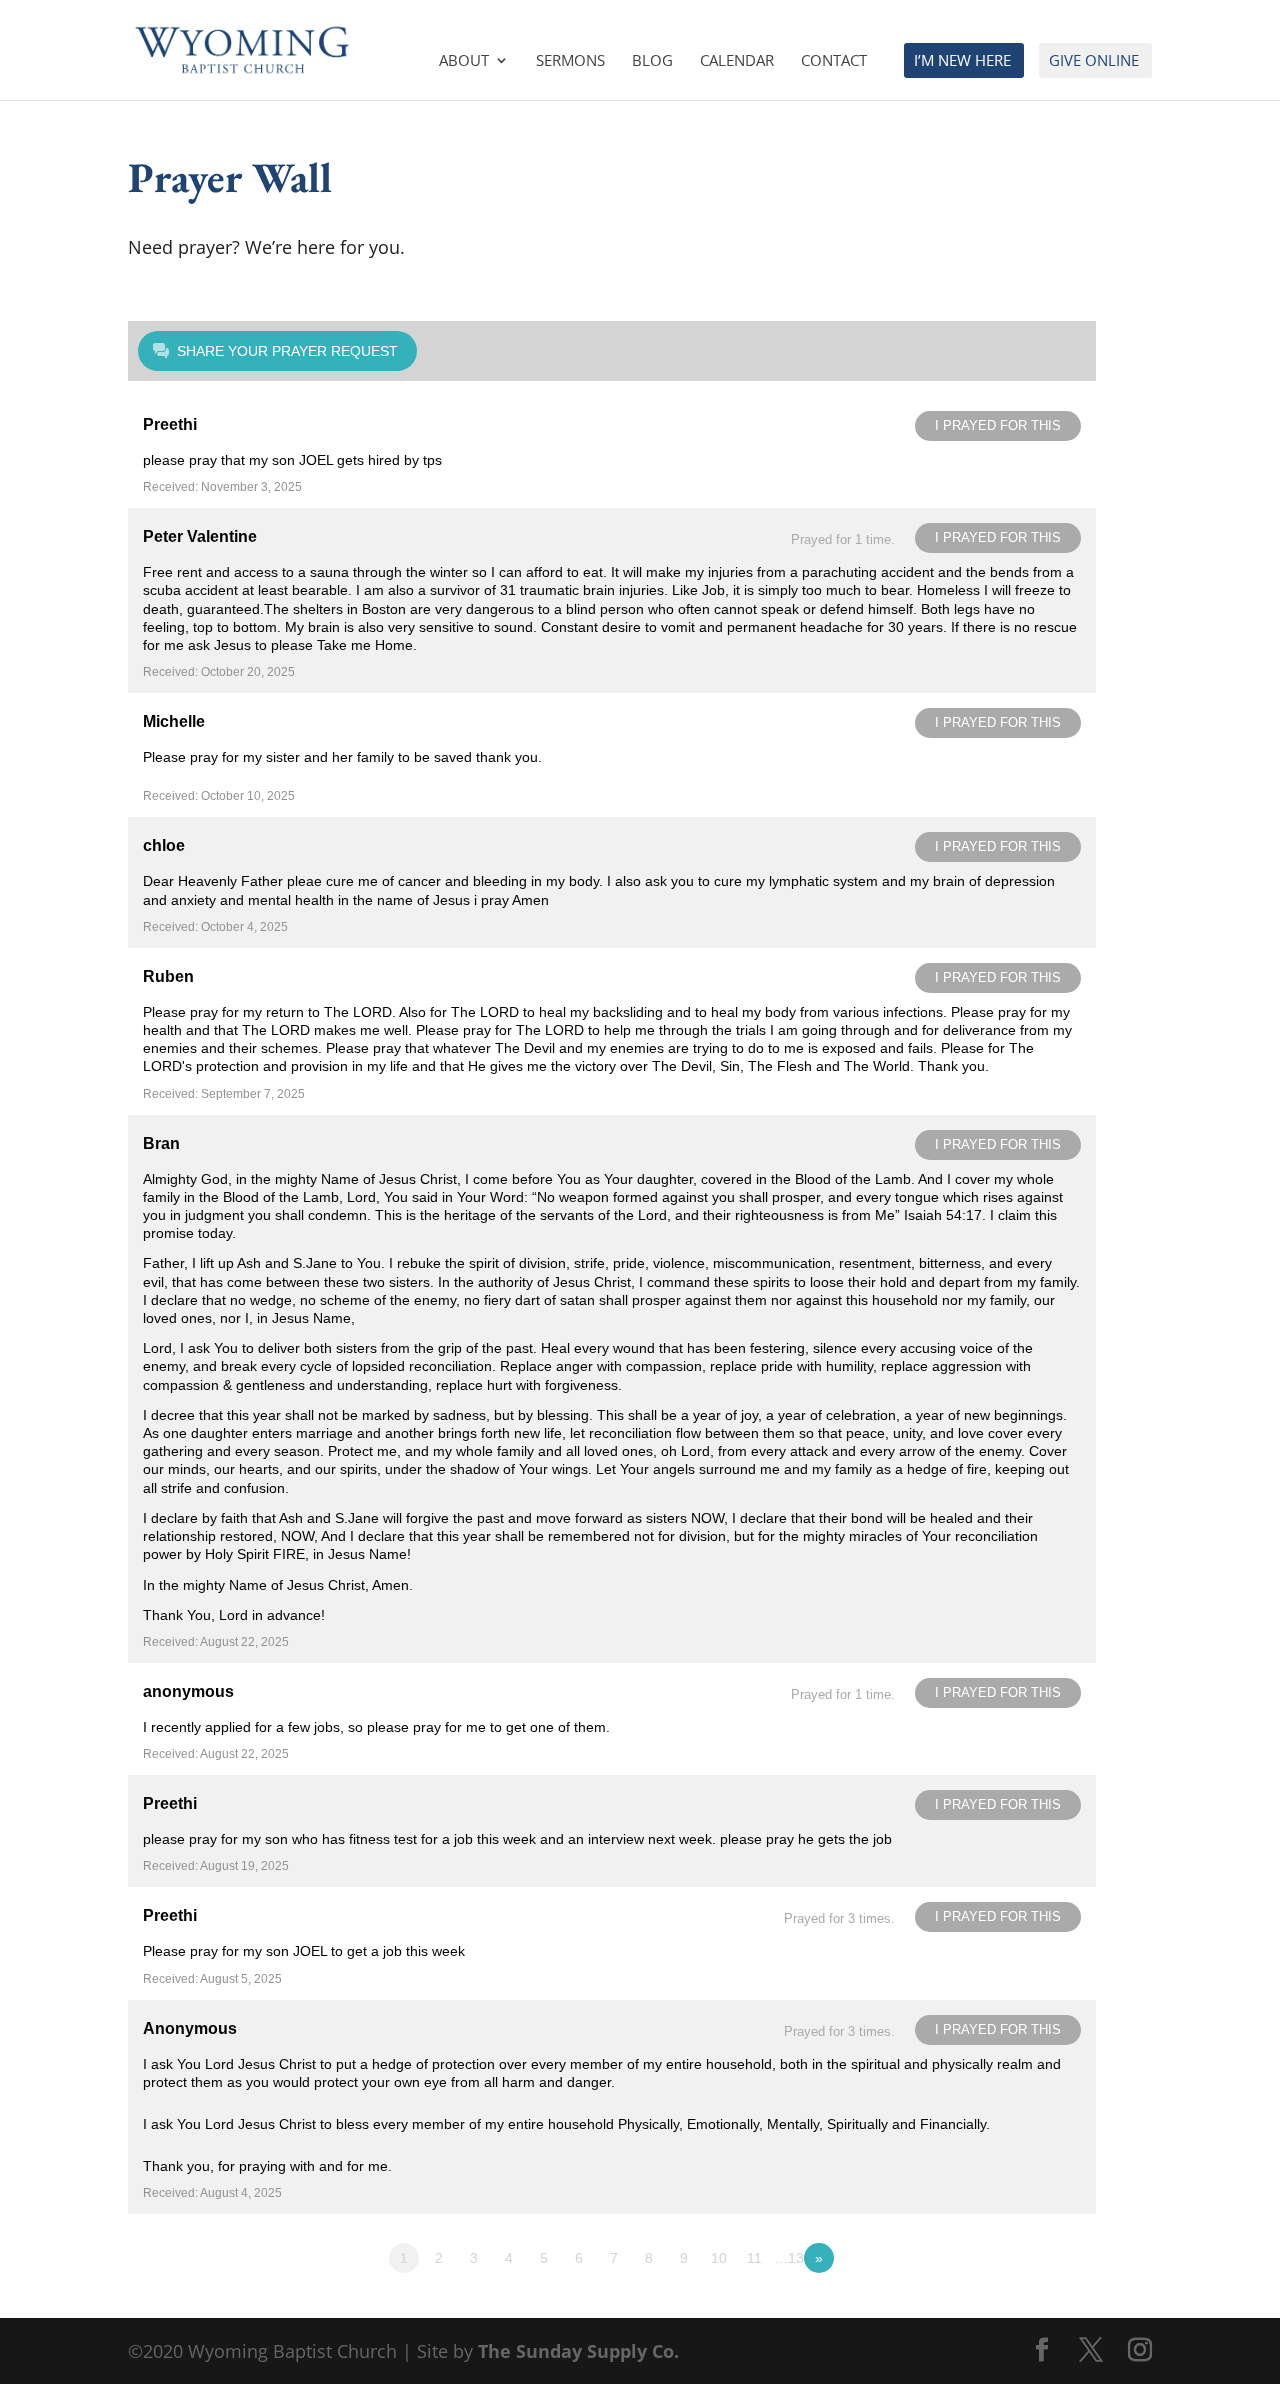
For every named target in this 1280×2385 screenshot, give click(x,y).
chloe (164, 845)
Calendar (737, 61)
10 (719, 2258)
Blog (652, 61)
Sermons (570, 61)
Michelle (174, 721)
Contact (834, 61)
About (464, 61)
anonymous (188, 1691)
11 (754, 2258)
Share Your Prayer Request (287, 351)
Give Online (1094, 61)
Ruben (168, 976)
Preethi (170, 424)
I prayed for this (998, 425)
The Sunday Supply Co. (578, 2351)
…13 (789, 2258)
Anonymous (190, 2028)
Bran (161, 1143)
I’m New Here (962, 61)
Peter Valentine (200, 536)
